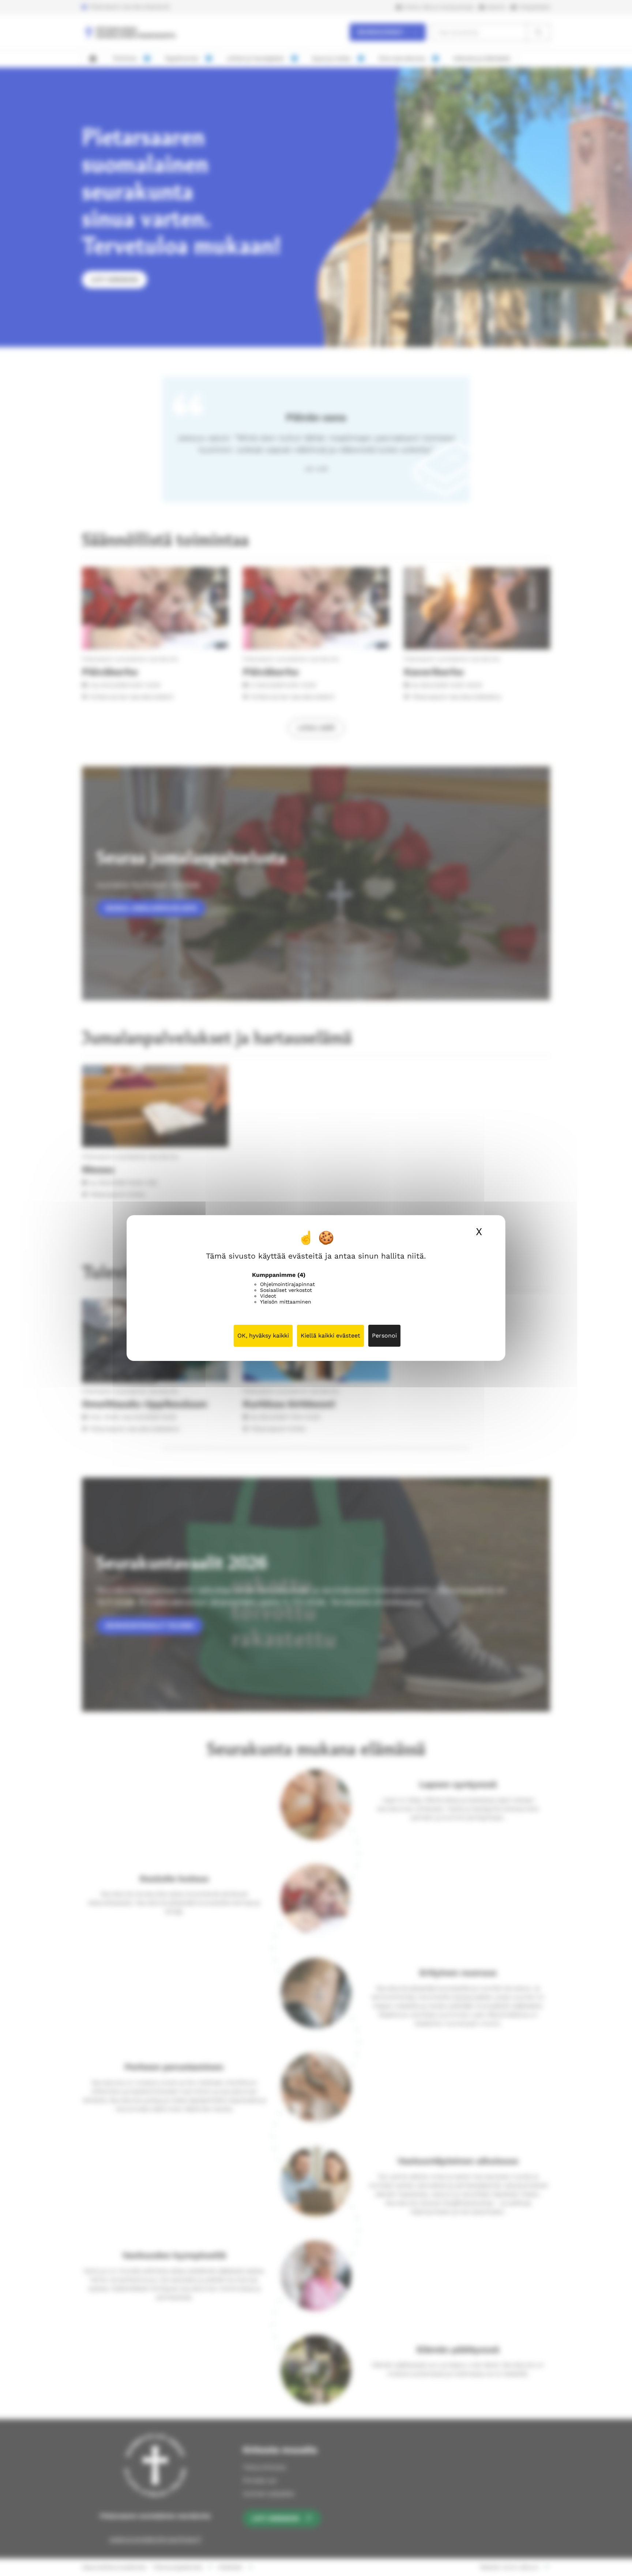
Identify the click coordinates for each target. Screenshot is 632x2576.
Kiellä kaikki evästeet (330, 1336)
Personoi (384, 1336)
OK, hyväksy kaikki (263, 1336)
